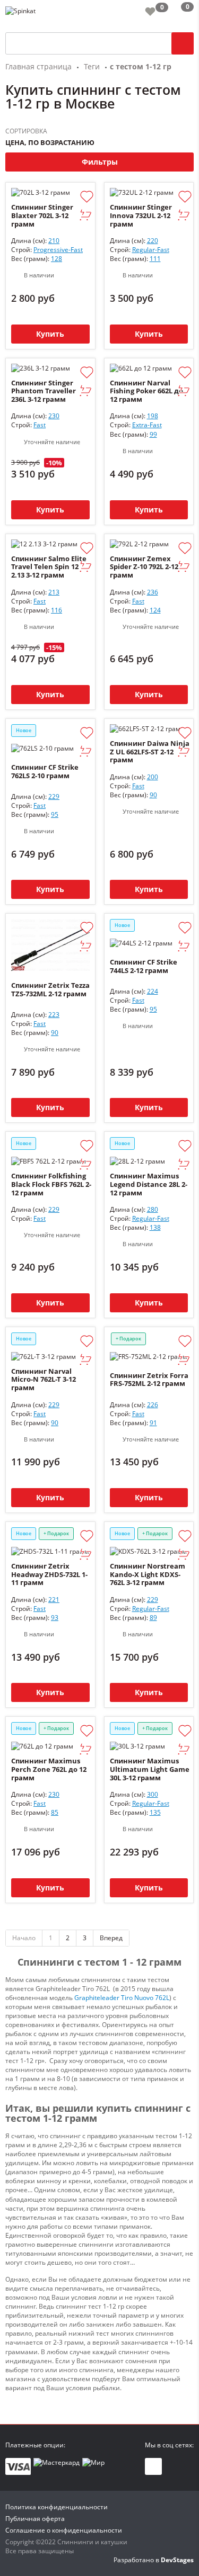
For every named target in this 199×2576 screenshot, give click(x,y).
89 (153, 1618)
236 (153, 592)
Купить (50, 334)
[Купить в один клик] (86, 216)
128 (57, 259)
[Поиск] (183, 43)
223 (54, 1015)
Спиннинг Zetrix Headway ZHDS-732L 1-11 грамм (49, 1575)
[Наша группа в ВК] (153, 2466)
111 (155, 259)
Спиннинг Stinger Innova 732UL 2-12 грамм (141, 216)
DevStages (177, 2560)
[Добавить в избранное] (87, 197)
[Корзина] (179, 13)
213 (54, 592)
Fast (40, 425)
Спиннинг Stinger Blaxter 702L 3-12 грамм (42, 216)
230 (54, 416)
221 (54, 1600)
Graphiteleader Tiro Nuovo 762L (122, 1998)
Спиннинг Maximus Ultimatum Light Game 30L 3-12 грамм (150, 1769)
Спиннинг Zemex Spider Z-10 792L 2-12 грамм (144, 567)
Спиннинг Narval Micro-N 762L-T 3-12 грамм (44, 1380)
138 (155, 1227)
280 (153, 1209)
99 (153, 434)
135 (155, 1812)
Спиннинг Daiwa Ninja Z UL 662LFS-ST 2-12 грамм (150, 752)
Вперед (111, 1938)
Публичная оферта (35, 2519)
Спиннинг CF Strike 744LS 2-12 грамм (144, 966)
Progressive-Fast (58, 250)
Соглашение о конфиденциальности (64, 2530)
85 (55, 1812)
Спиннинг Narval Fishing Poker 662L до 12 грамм (146, 391)
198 (153, 416)
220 (153, 241)
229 (54, 796)
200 (153, 777)
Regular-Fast (151, 250)
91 (153, 1423)
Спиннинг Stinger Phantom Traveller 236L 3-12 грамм (44, 391)
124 (155, 610)
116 (57, 610)
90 (153, 795)
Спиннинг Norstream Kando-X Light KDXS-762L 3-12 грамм (148, 1575)
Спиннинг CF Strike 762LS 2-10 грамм (45, 771)
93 (55, 1618)
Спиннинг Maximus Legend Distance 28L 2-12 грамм (149, 1185)
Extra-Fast (147, 425)
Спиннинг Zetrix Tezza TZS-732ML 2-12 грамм (50, 989)
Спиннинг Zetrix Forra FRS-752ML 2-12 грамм (149, 1380)
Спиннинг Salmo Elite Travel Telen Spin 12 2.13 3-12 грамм (49, 567)
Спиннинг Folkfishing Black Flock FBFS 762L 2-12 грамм (51, 1185)
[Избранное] (150, 11)
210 (54, 241)
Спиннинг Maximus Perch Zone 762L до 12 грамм (49, 1769)
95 (55, 814)
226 (153, 1405)
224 (153, 991)
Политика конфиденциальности (57, 2507)
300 (153, 1794)
